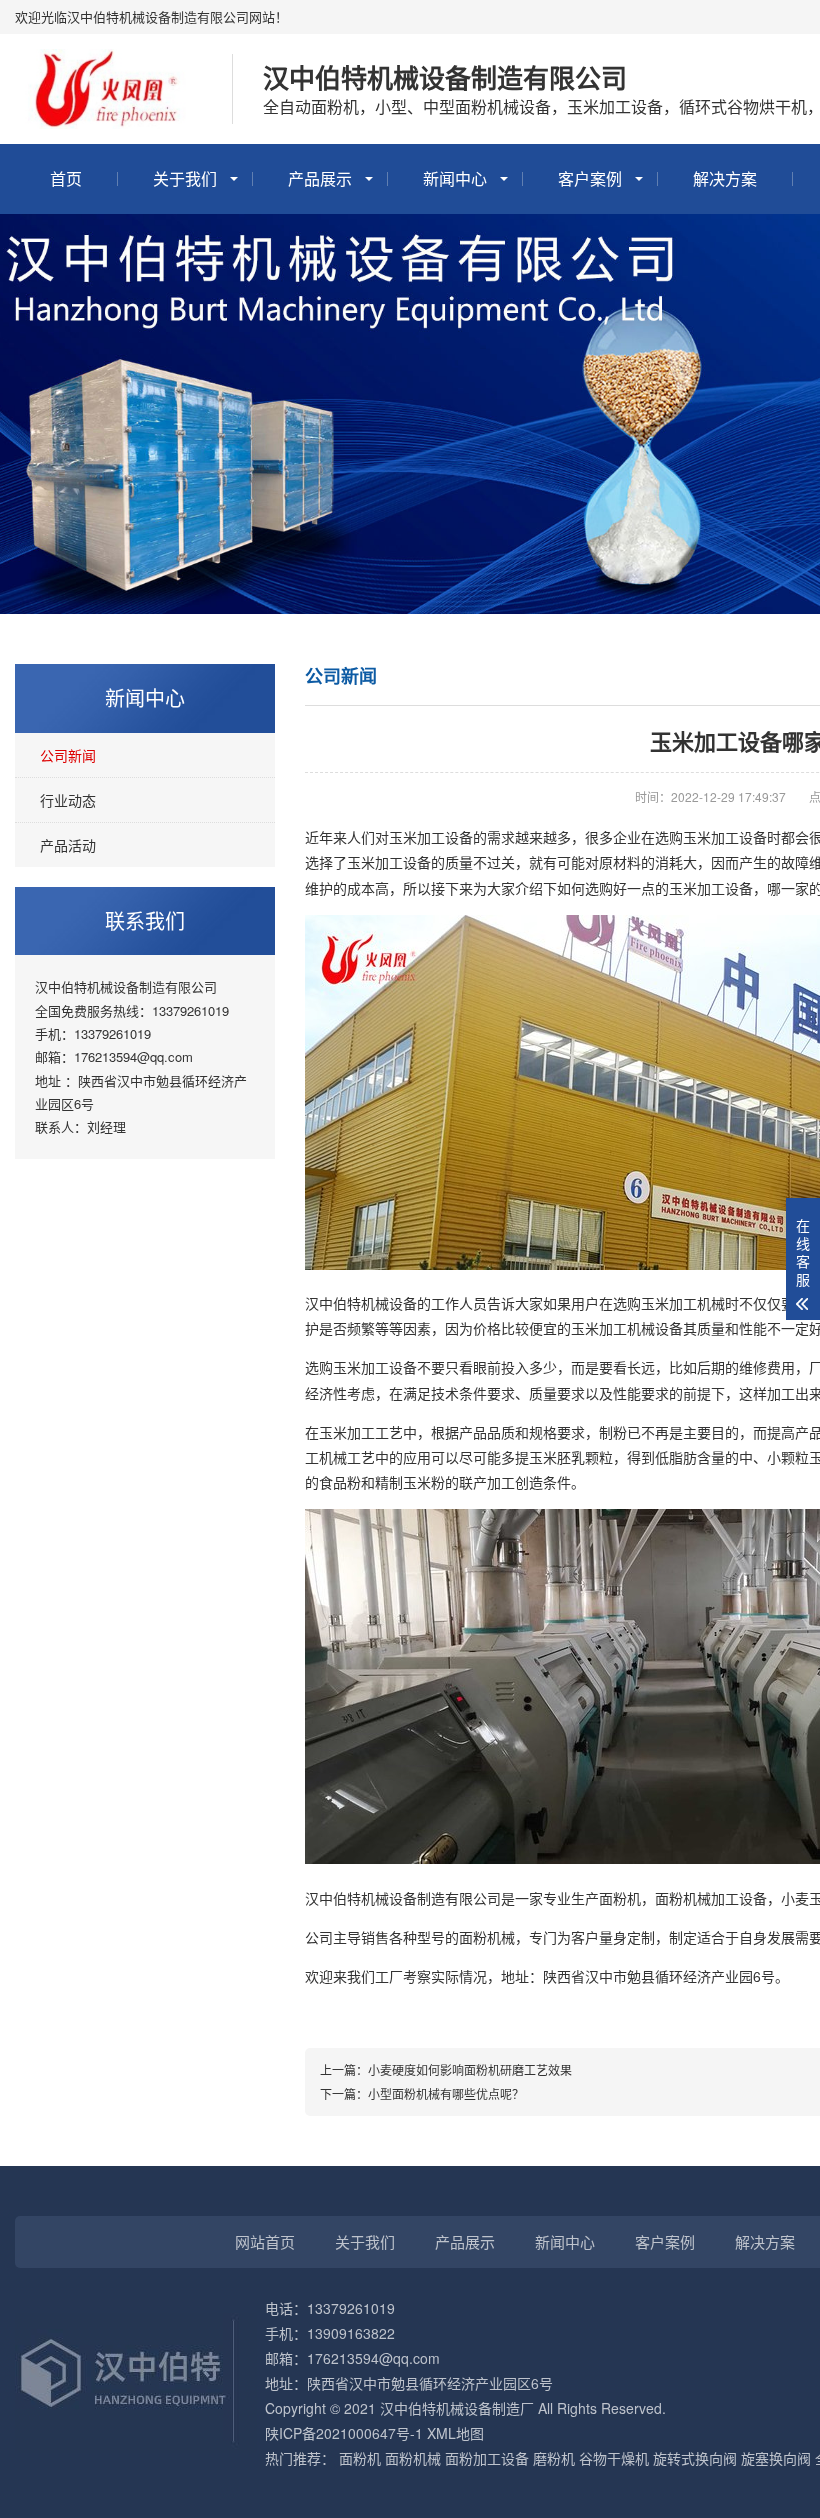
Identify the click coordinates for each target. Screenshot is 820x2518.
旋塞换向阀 (776, 2458)
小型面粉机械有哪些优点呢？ (446, 2093)
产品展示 (320, 178)
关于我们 (185, 178)
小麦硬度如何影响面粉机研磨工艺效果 (470, 2069)
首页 (66, 178)
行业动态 (68, 800)
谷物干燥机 (614, 2458)
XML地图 (455, 2433)
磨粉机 (554, 2458)
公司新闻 (68, 755)
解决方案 (725, 178)
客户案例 (590, 178)
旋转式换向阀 (695, 2458)
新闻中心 (455, 178)
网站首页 (265, 2241)
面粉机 (360, 2458)
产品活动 (68, 845)
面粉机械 (413, 2458)
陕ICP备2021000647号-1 (344, 2433)
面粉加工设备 (487, 2458)
